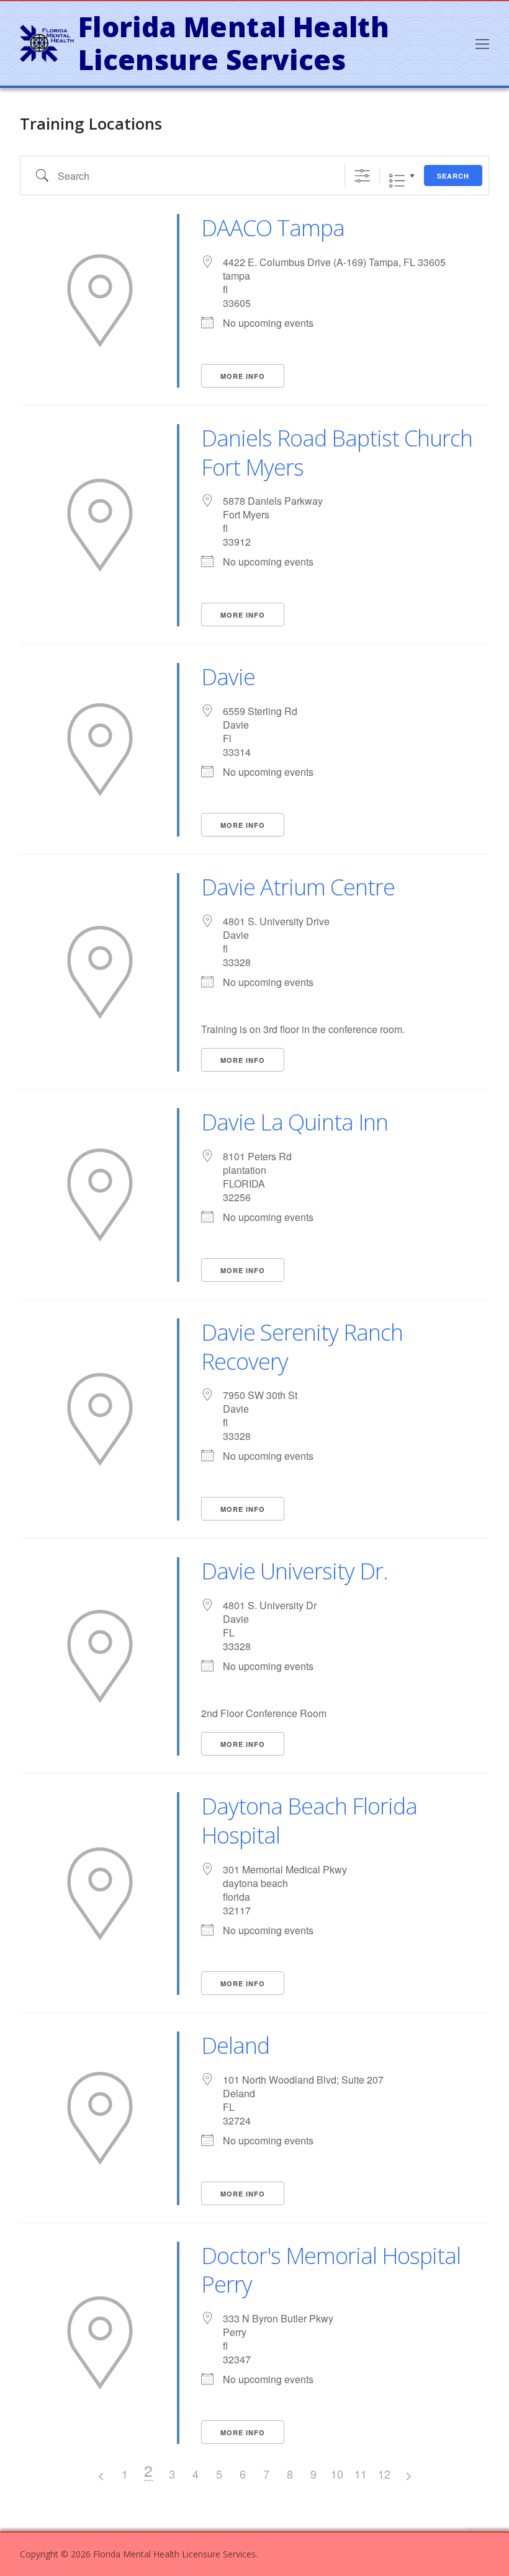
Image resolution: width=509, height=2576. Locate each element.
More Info (243, 376)
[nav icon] (482, 43)
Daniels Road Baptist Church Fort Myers (337, 453)
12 (384, 2474)
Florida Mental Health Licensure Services (234, 44)
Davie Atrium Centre (298, 887)
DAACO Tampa (273, 228)
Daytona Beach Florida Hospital (309, 1821)
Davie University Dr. (295, 1571)
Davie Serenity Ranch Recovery (302, 1347)
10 (337, 2474)
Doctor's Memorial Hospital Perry (331, 2270)
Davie (228, 677)
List (397, 181)
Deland (235, 2045)
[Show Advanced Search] (362, 175)
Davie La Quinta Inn (295, 1122)
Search (453, 176)
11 (361, 2474)
